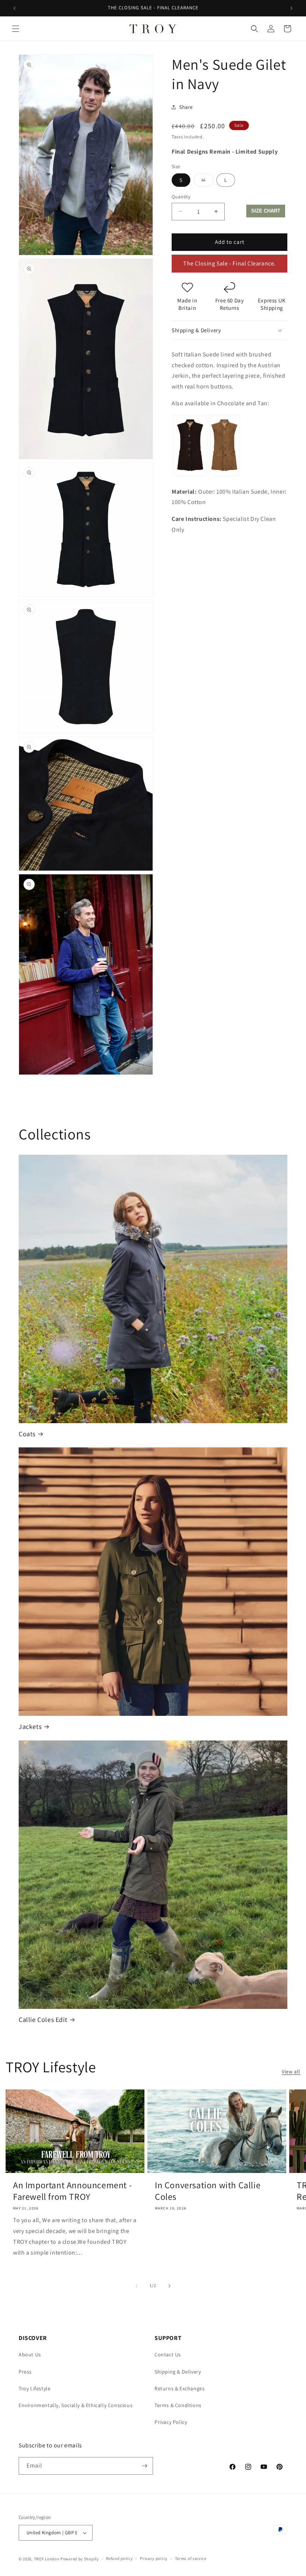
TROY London (47, 2559)
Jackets (30, 1726)
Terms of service (191, 2558)
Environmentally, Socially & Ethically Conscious (76, 2405)
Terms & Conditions (178, 2405)
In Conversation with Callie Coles (208, 2191)
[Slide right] (169, 2286)
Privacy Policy (171, 2422)
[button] (16, 29)
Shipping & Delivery (178, 2372)
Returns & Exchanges (179, 2388)
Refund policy (119, 2558)
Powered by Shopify (80, 2559)
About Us (30, 2355)
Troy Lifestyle (35, 2388)
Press (25, 2372)
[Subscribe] (144, 2466)
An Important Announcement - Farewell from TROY (72, 2191)
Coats (27, 1434)
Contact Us (168, 2355)
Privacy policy (154, 2558)
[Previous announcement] (15, 8)
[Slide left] (137, 2286)
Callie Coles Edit (43, 2020)
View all (291, 2072)
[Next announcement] (291, 8)
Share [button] (186, 107)
